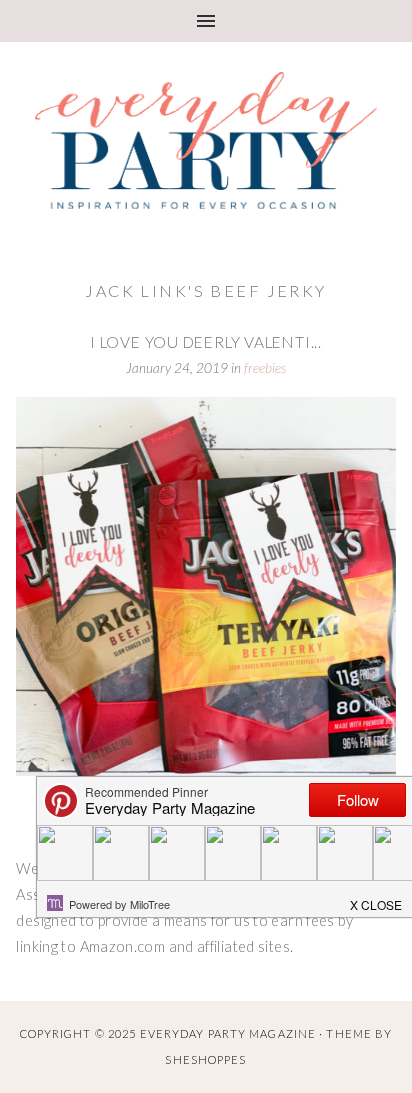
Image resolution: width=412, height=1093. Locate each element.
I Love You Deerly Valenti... (206, 342)
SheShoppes (205, 1059)
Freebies (265, 368)
